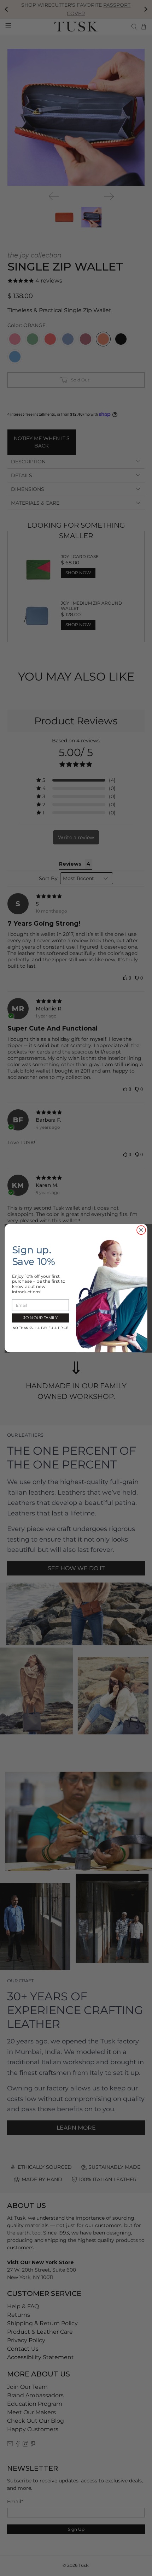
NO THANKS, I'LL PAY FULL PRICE (40, 1328)
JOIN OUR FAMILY (40, 1318)
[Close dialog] (141, 1230)
